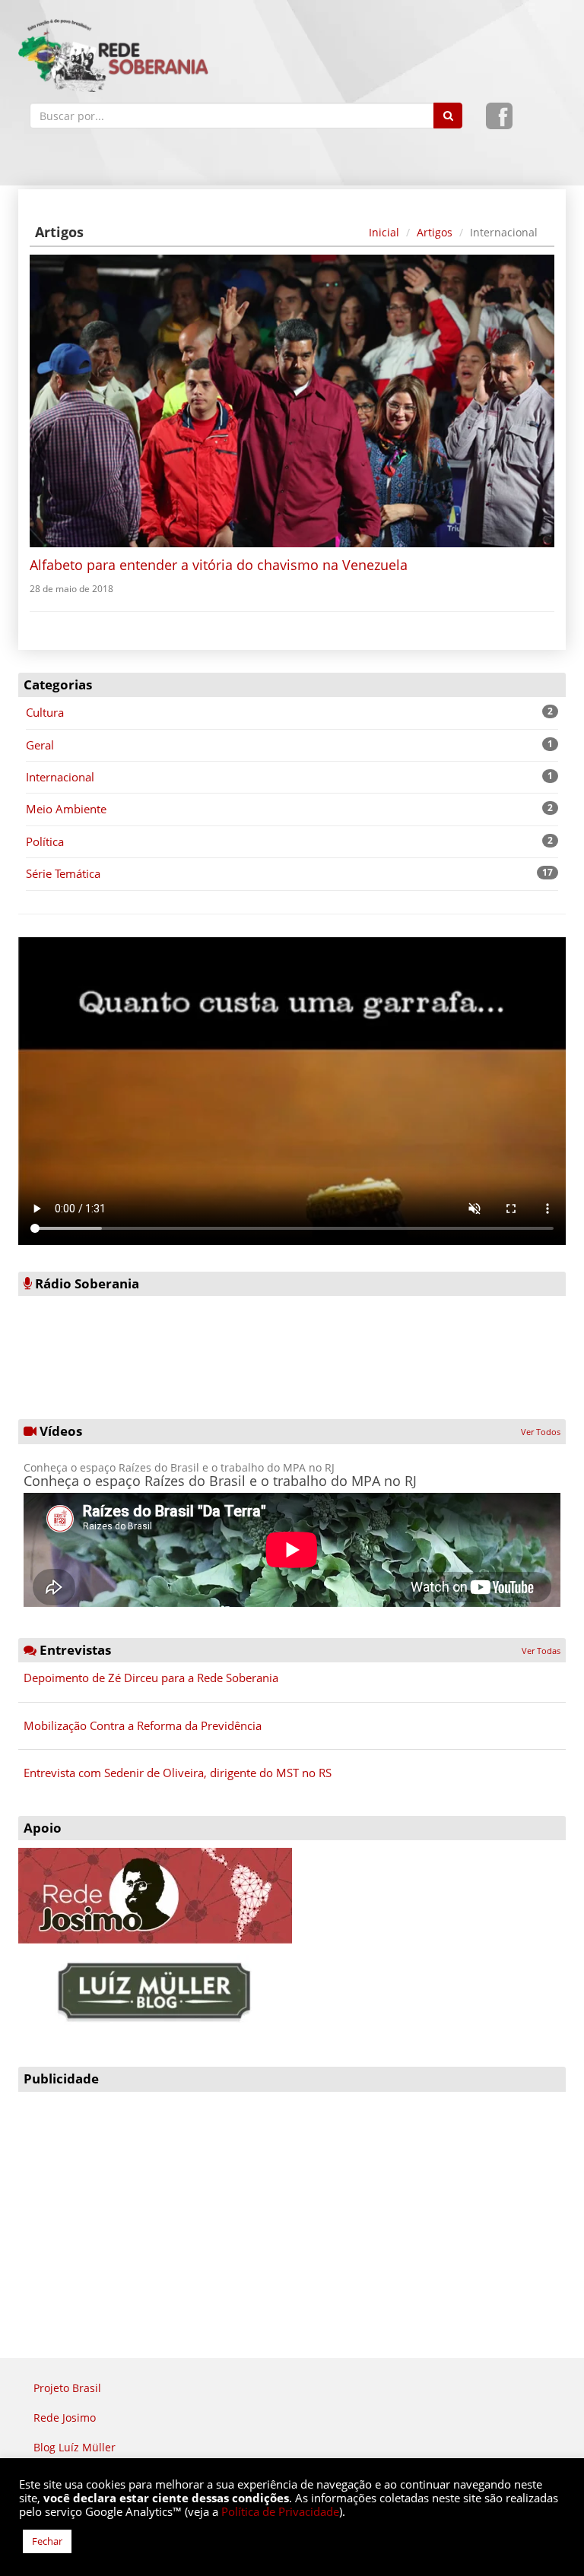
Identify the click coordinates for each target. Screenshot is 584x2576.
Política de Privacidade (280, 2511)
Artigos (435, 233)
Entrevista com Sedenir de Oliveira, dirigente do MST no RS (178, 1773)
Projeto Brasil (67, 2388)
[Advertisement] (292, 2206)
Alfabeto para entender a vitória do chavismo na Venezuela (219, 565)
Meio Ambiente (66, 809)
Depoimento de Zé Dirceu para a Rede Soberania (151, 1678)
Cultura (45, 712)
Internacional (60, 777)
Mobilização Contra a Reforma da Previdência (143, 1725)
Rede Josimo (65, 2418)
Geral (40, 745)
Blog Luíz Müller (75, 2447)
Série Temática (63, 873)
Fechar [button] (47, 2541)
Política (45, 841)
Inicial (384, 233)
